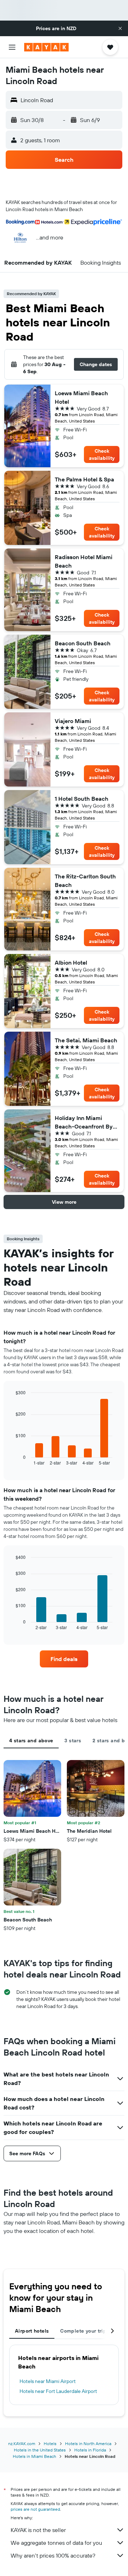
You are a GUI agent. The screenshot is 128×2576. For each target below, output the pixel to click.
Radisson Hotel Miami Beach (84, 561)
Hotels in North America (88, 2443)
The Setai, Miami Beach (86, 1040)
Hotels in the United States (40, 2450)
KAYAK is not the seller (38, 2530)
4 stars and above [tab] (31, 1741)
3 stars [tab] (73, 1741)
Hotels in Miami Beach (34, 2456)
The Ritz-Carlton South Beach (85, 881)
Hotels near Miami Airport (48, 2381)
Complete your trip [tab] (83, 2331)
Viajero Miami (73, 721)
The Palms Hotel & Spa (84, 479)
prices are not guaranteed (35, 2509)
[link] (64, 1659)
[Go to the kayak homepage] (46, 47)
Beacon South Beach (83, 643)
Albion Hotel (71, 962)
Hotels (50, 2443)
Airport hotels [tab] (32, 2331)
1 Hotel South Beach (82, 799)
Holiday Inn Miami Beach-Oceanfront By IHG (84, 1122)
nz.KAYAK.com (22, 2443)
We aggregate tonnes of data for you (56, 2543)
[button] (120, 28)
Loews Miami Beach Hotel (81, 397)
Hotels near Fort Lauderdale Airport (58, 2391)
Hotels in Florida (90, 2450)
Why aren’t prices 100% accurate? (53, 2555)
